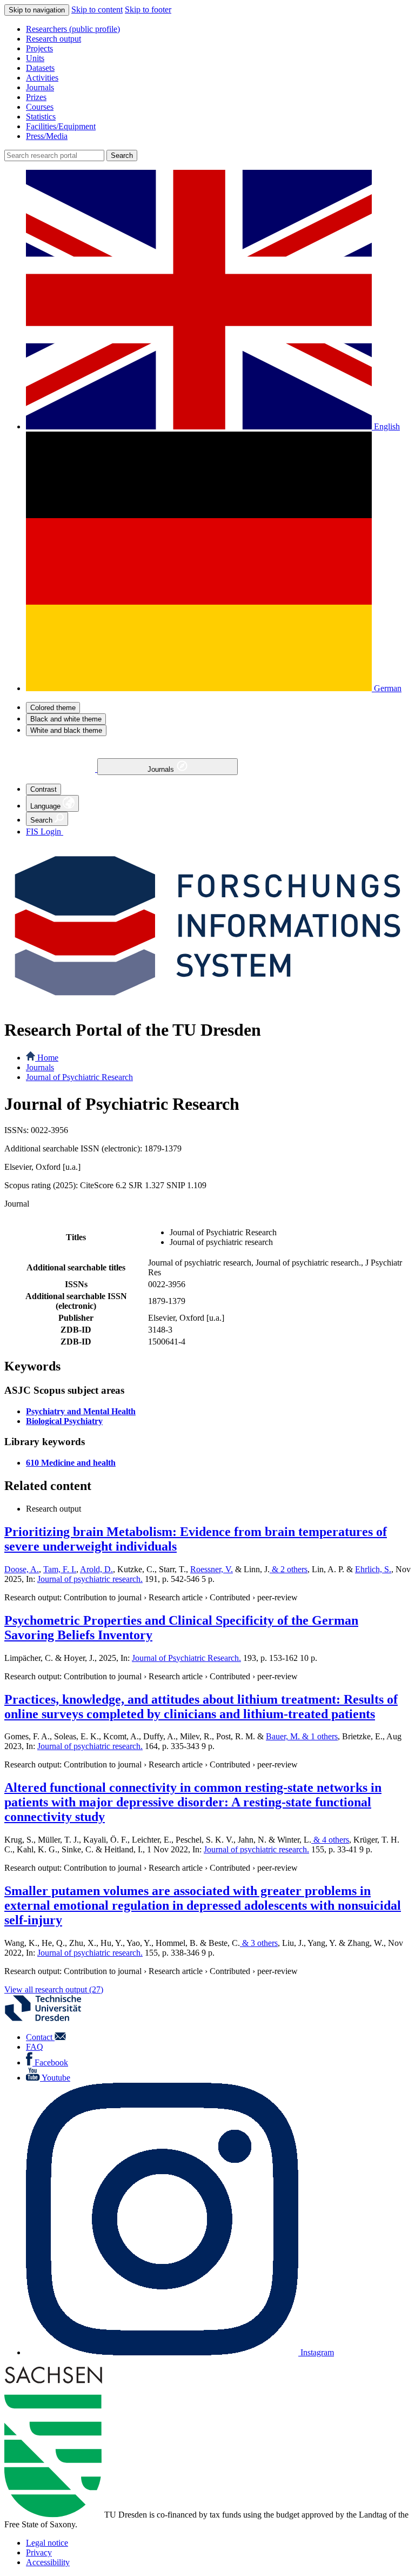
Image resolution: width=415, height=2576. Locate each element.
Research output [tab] (53, 1509)
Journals (162, 769)
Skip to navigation (37, 10)
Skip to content (97, 9)
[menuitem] (218, 29)
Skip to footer (148, 9)
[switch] (53, 708)
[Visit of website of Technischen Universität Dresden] (50, 2019)
